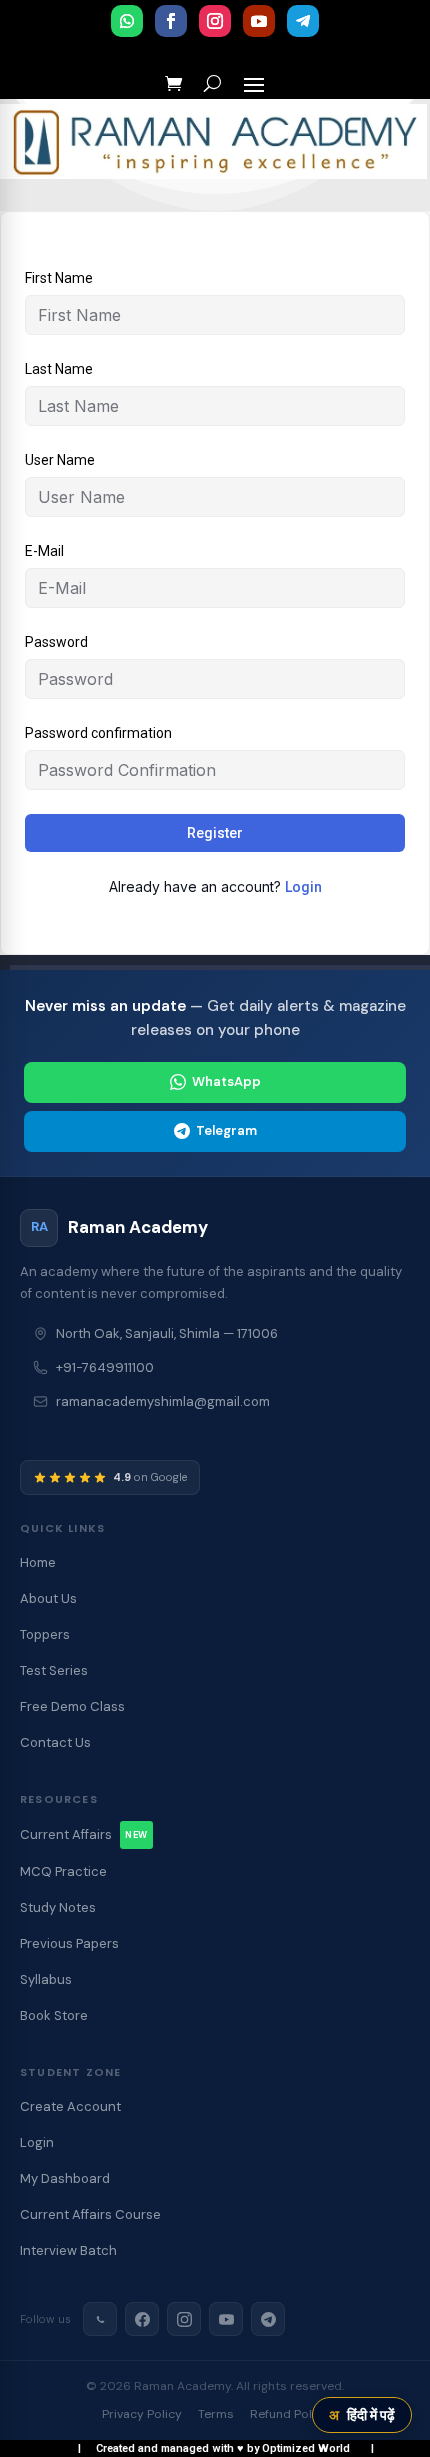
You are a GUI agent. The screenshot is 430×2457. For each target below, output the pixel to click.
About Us (48, 1598)
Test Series (54, 1670)
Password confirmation (98, 733)
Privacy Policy (142, 2414)
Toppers (45, 1634)
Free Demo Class (72, 1706)
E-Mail (44, 551)
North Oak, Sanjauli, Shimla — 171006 (167, 1333)
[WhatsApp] (100, 2319)
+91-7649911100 (105, 1367)
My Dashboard (65, 2178)
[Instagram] (184, 2319)
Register (215, 833)
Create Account (70, 2106)
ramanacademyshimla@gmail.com (163, 1401)
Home (38, 1562)
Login (303, 887)
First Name (59, 278)
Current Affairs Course (90, 2214)
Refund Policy (289, 2414)
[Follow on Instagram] (215, 21)
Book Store (54, 2015)
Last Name (59, 369)
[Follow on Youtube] (259, 21)
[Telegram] (268, 2319)
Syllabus (46, 1979)
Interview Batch (68, 2250)
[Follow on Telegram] (303, 21)
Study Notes (58, 1907)
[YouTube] (226, 2319)
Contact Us (55, 1742)
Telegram (226, 1130)
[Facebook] (142, 2319)
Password (56, 642)
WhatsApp (226, 1081)
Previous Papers (69, 1943)
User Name (60, 460)
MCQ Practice (63, 1871)
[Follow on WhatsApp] (127, 21)
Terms (216, 2414)
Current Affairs (84, 1834)
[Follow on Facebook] (171, 21)
